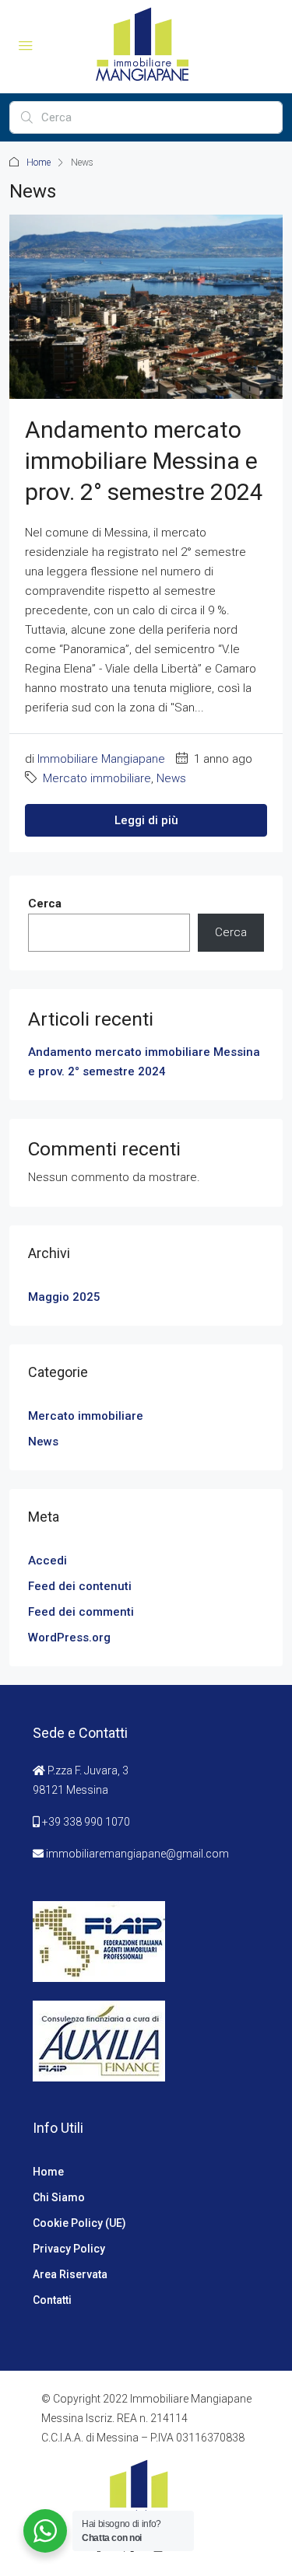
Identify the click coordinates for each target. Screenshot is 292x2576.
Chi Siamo (59, 2197)
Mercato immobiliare (97, 778)
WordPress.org (69, 1638)
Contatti (52, 2300)
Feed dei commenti (81, 1612)
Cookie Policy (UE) (79, 2223)
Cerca (45, 904)
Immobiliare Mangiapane (101, 759)
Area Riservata (70, 2274)
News (171, 778)
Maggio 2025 (64, 1297)
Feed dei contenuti (80, 1586)
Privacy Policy (69, 2249)
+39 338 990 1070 (86, 1822)
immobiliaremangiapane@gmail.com (137, 1854)
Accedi (47, 1561)
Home (39, 163)
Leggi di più (146, 820)
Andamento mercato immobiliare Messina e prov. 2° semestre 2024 (144, 461)
